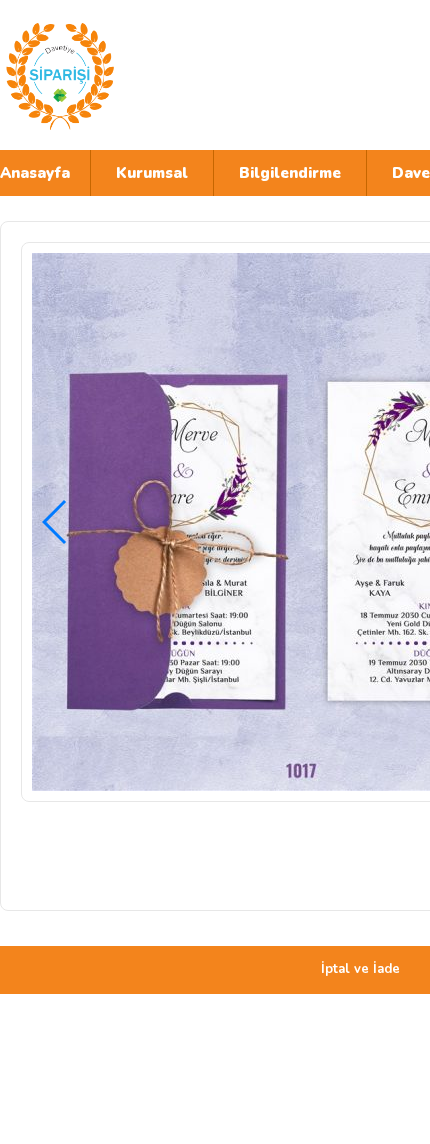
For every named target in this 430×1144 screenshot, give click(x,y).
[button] (55, 522)
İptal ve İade (360, 969)
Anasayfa (35, 173)
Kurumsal (152, 173)
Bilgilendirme (290, 173)
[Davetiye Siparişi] (175, 75)
